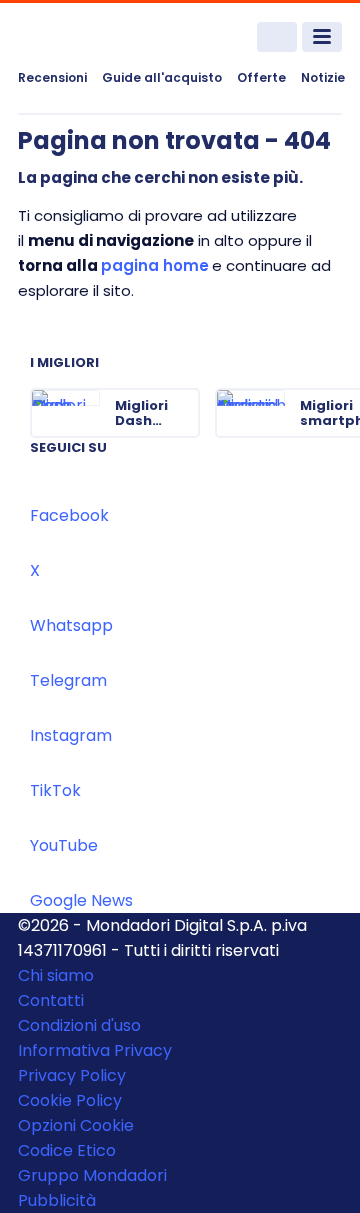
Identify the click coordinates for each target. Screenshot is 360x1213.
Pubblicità (57, 1200)
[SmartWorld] (93, 37)
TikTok (55, 790)
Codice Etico (67, 1150)
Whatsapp (71, 625)
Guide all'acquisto (162, 77)
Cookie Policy (70, 1100)
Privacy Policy (72, 1075)
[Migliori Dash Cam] (183, 413)
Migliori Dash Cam (141, 413)
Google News (81, 900)
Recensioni (52, 77)
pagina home (155, 265)
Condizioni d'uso (79, 1025)
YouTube (64, 845)
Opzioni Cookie (76, 1125)
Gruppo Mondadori (92, 1175)
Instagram (71, 735)
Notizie (323, 77)
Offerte (261, 77)
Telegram (68, 680)
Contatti (51, 1000)
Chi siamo (56, 975)
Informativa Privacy (95, 1050)
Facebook (69, 515)
